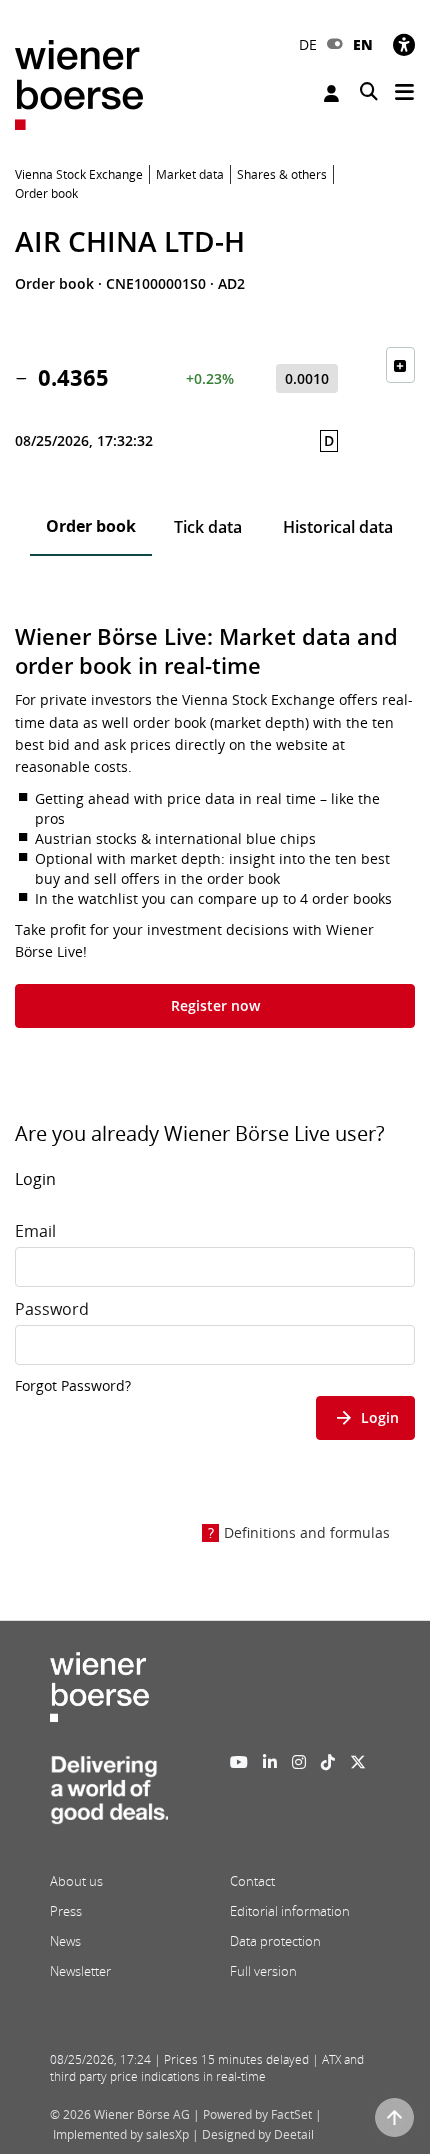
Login (334, 93)
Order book (91, 526)
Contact (252, 1881)
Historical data (338, 527)
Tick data (208, 527)
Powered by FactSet (257, 2114)
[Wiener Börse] (79, 83)
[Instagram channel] (299, 1762)
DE (308, 44)
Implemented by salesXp (121, 2134)
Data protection (275, 1941)
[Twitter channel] (358, 1762)
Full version (263, 1971)
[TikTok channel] (328, 1762)
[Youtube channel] (239, 1762)
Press (66, 1911)
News (65, 1941)
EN (363, 44)
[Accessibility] (404, 44)
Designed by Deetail (258, 2134)
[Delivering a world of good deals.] (109, 1796)
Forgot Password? (73, 1385)
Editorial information (290, 1911)
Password (52, 1309)
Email (35, 1231)
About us (76, 1881)
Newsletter (80, 1971)
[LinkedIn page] (270, 1762)
